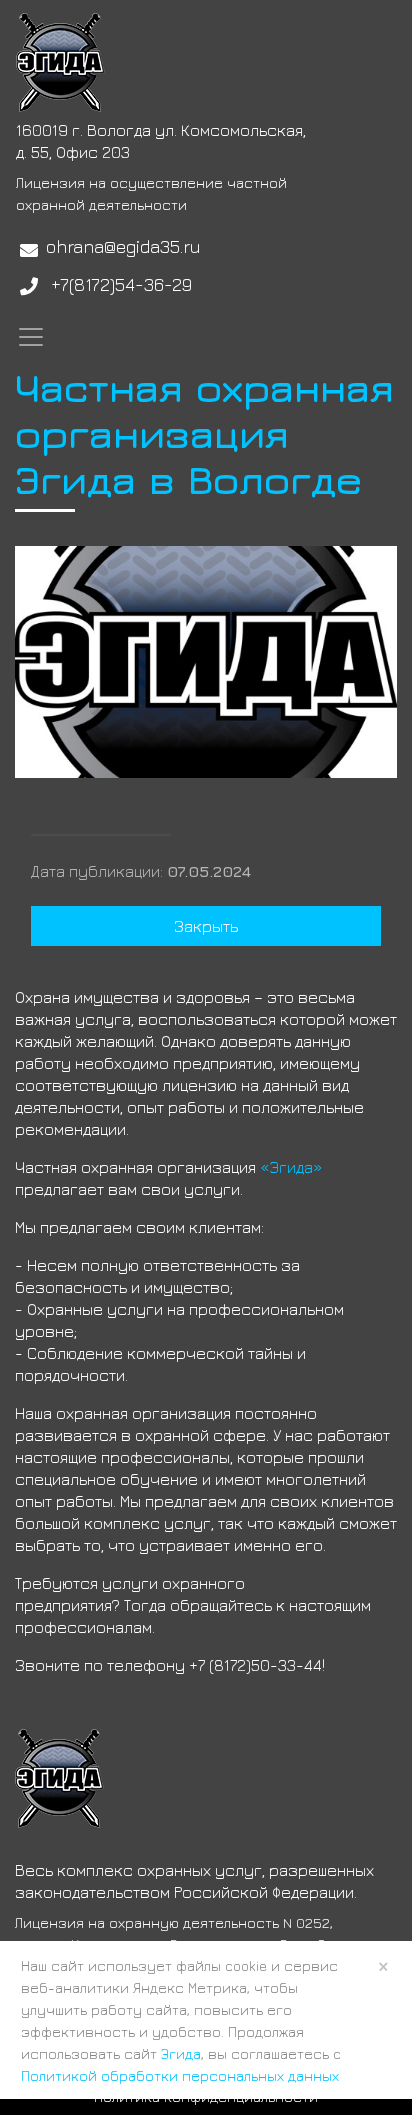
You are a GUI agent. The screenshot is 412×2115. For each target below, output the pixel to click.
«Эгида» (291, 1167)
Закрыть (206, 926)
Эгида (181, 2053)
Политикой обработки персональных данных (180, 2075)
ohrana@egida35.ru (123, 246)
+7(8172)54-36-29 (121, 284)
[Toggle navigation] (31, 337)
